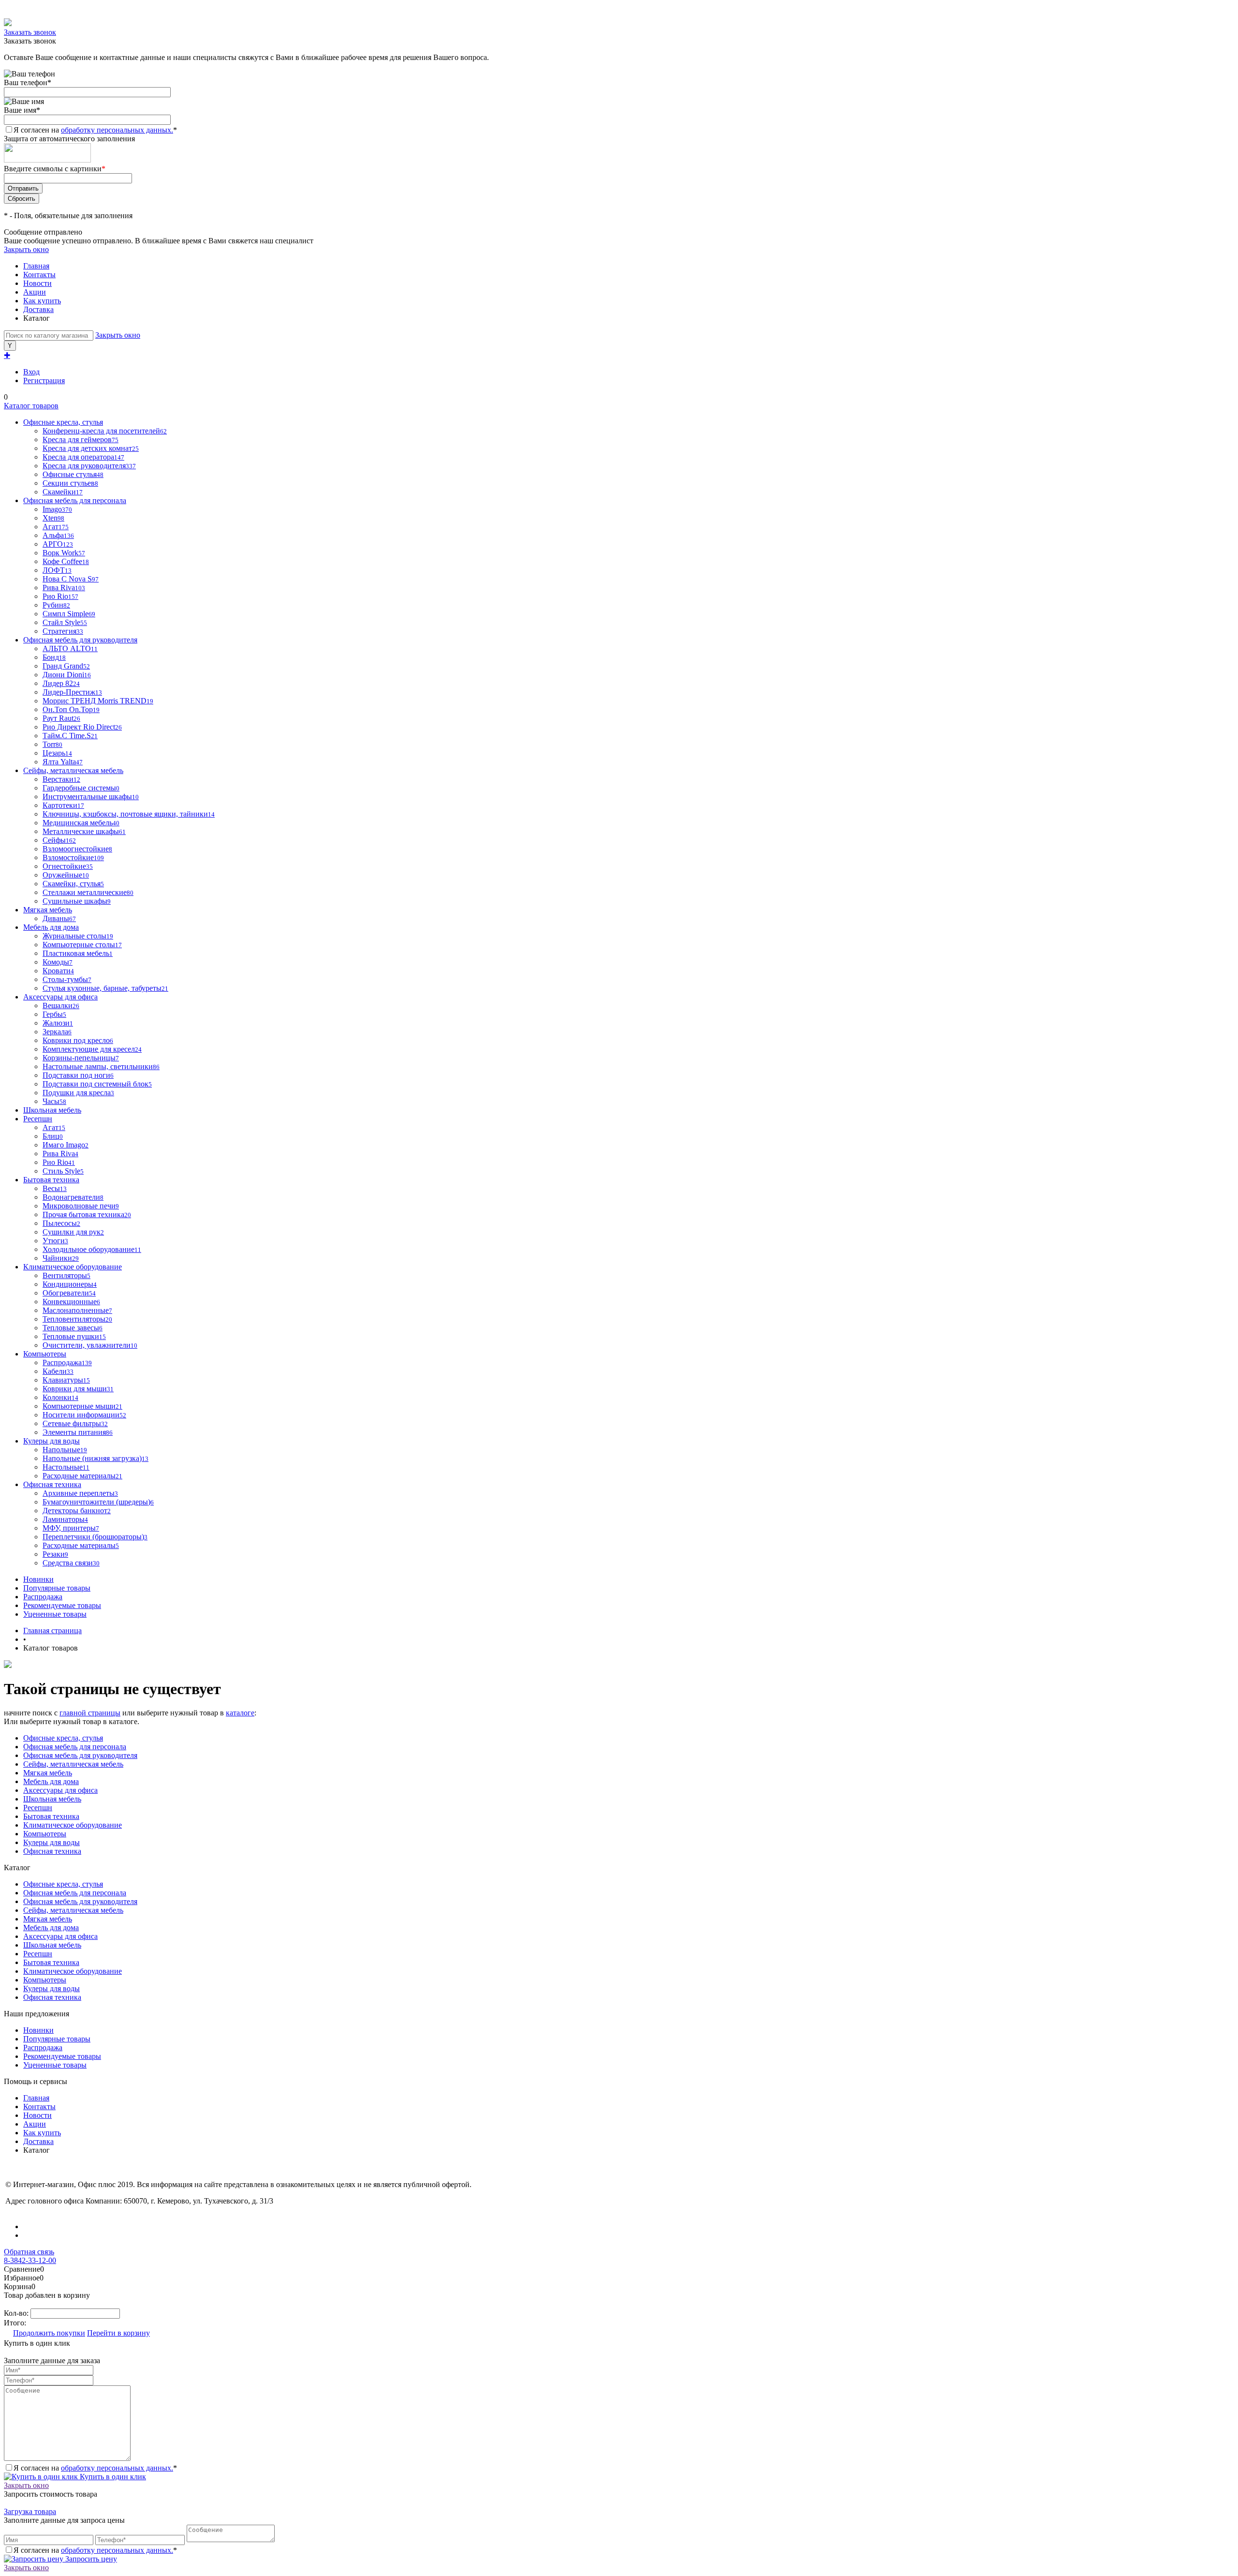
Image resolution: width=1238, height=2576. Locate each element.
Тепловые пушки (74, 1336)
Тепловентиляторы (77, 1319)
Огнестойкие (68, 866)
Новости (37, 283)
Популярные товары (57, 1588)
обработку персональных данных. (117, 130)
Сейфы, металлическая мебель (73, 1764)
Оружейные (66, 875)
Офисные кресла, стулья (63, 1738)
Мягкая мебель (48, 1773)
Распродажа (43, 1597)
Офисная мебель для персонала (75, 1747)
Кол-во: (17, 2313)
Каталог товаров (31, 406)
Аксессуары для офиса (60, 1790)
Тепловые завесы (73, 1328)
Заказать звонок (30, 32)
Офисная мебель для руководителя (80, 1755)
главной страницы (90, 1713)
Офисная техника (52, 1851)
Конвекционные (71, 1302)
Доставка (38, 309)
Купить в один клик (112, 2477)
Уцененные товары (55, 1614)
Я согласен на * (95, 2468)
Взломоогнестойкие (77, 849)
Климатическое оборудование (73, 1825)
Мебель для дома (51, 1781)
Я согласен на (95, 130)
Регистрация (44, 380)
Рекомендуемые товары (62, 1605)
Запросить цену (90, 2559)
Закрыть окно (26, 249)
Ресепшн (38, 1808)
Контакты (39, 275)
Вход (31, 372)
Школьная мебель (52, 1799)
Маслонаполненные (77, 1310)
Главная (36, 266)
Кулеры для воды (52, 1842)
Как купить (42, 301)
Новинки (38, 1579)
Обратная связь (29, 2252)
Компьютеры (45, 1834)
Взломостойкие (73, 857)
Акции (35, 292)
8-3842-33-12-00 (30, 2260)
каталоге (240, 1713)
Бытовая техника (51, 1816)
